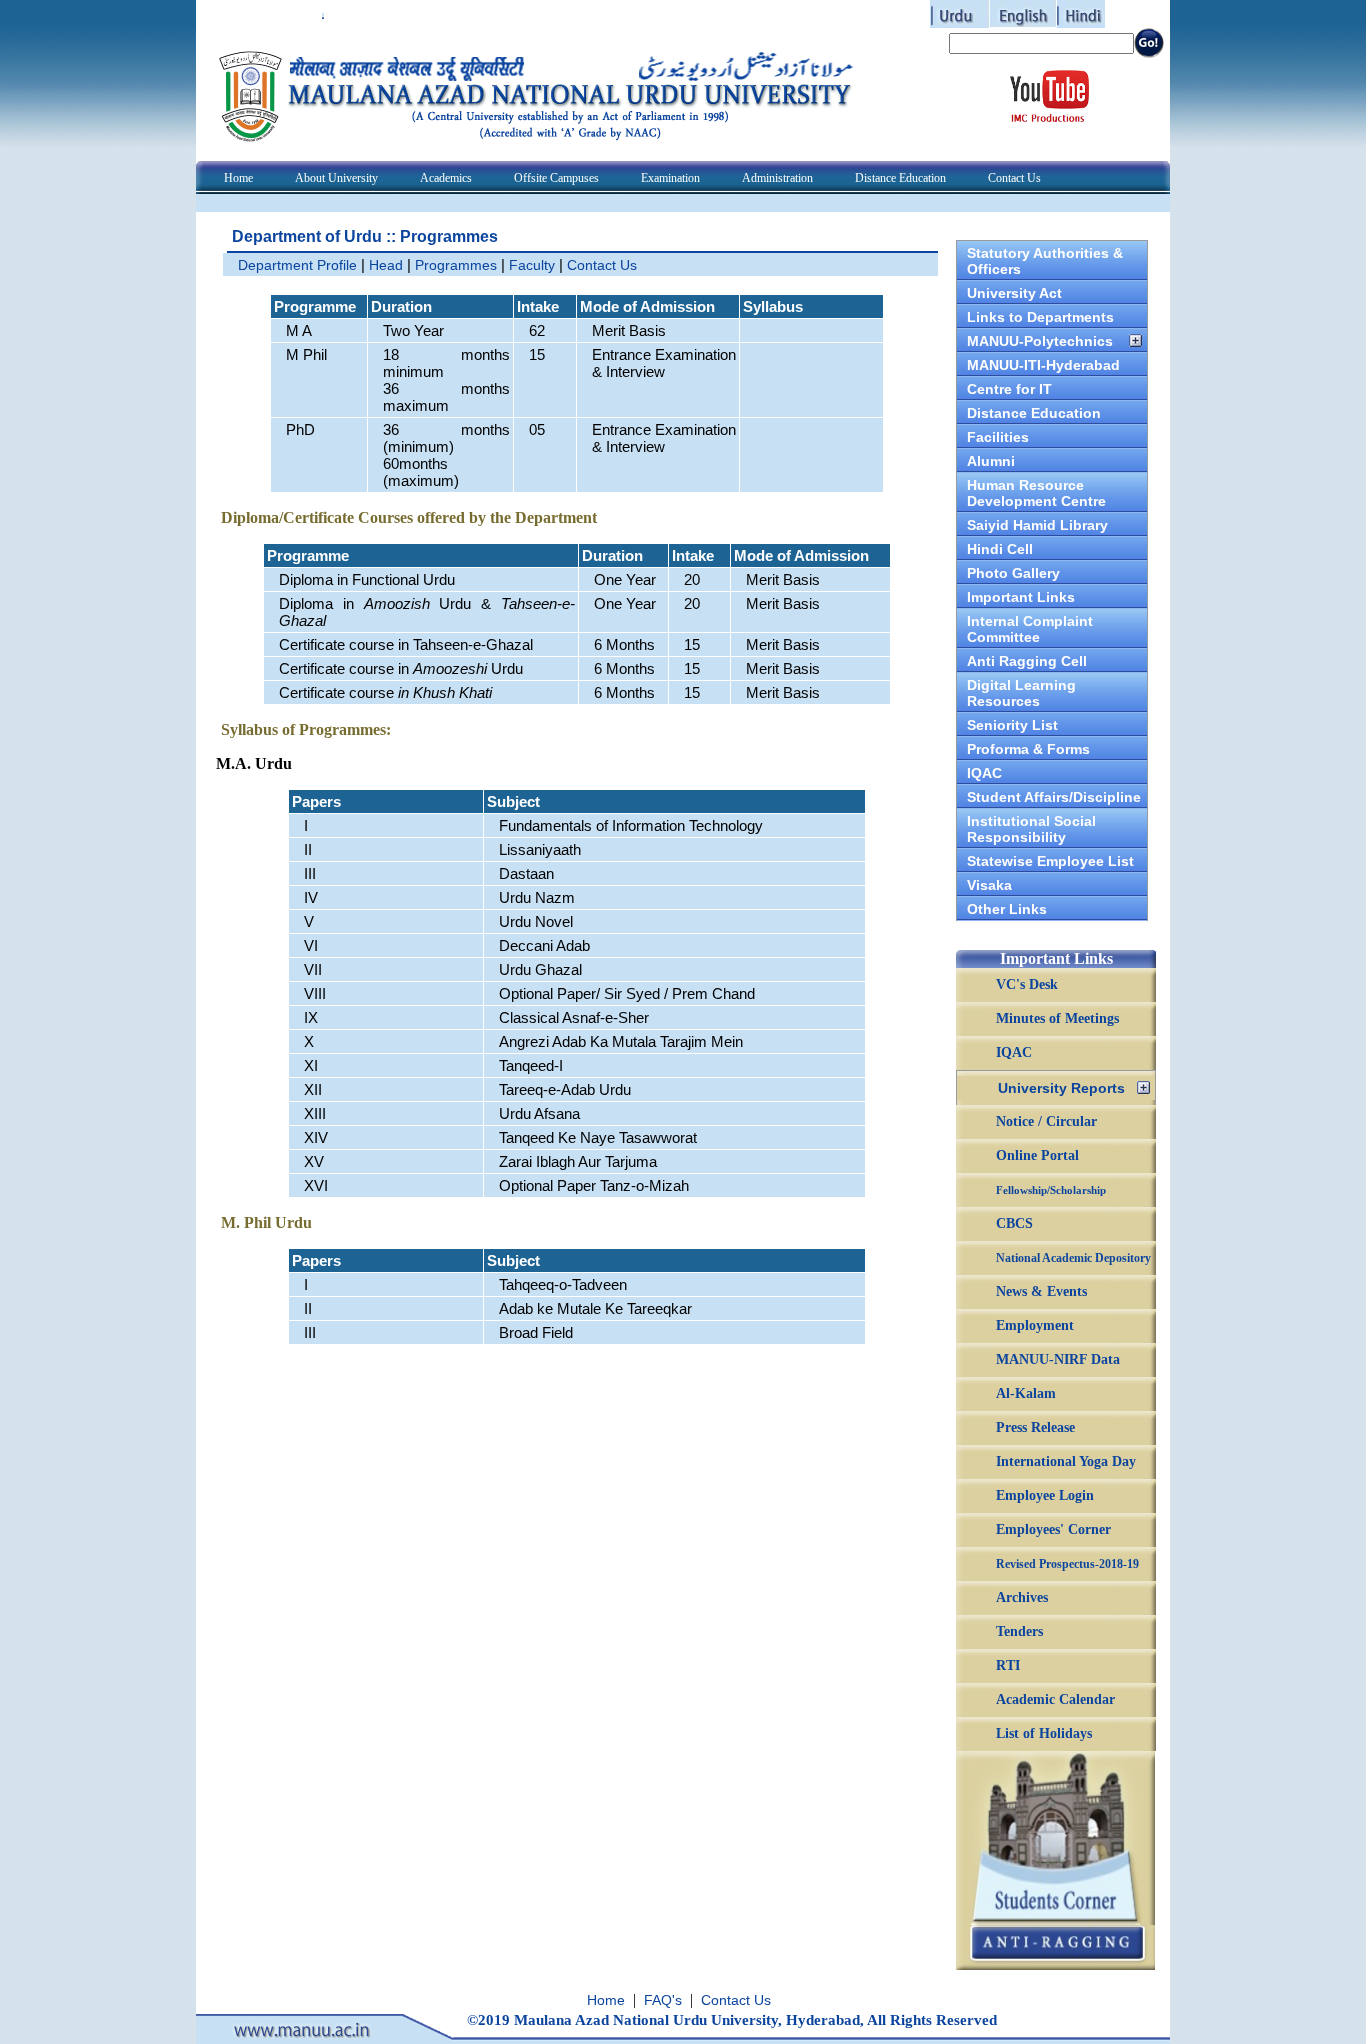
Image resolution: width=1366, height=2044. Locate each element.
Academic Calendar (1055, 1699)
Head (386, 265)
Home (238, 178)
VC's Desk (1027, 984)
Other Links (1007, 909)
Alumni (991, 461)
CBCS (1014, 1223)
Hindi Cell (1000, 549)
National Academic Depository (1073, 1258)
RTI (1008, 1665)
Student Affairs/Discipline (1054, 797)
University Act (1014, 293)
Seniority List (1012, 725)
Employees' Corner (1053, 1529)
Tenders (1019, 1631)
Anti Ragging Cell (1027, 661)
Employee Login (1045, 1495)
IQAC (984, 773)
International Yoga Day (1066, 1461)
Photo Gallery (1013, 573)
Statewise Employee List (1050, 861)
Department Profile (297, 265)
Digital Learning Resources (1021, 693)
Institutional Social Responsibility (1031, 829)
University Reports (1061, 1088)
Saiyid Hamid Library (1037, 525)
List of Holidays (1044, 1733)
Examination (670, 178)
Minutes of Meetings (1057, 1018)
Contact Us (1014, 178)
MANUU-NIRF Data (1058, 1359)
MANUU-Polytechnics (1040, 341)
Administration (777, 178)
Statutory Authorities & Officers (1045, 261)
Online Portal (1037, 1155)
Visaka (989, 885)
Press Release (1035, 1427)
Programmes (456, 265)
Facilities (998, 437)
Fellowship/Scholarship (1051, 1190)
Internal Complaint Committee (1030, 629)
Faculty (532, 265)
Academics (446, 178)
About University (336, 178)
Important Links (1021, 597)
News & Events (1041, 1291)
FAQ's (663, 2000)
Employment (1035, 1325)
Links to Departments (1040, 317)
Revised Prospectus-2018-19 (1067, 1564)
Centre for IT (1009, 389)
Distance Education (900, 178)
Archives (1022, 1597)
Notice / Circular (1046, 1121)
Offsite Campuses (556, 178)
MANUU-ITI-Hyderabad (1043, 365)
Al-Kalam (1026, 1393)
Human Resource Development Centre (1036, 493)
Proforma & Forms (1028, 749)
